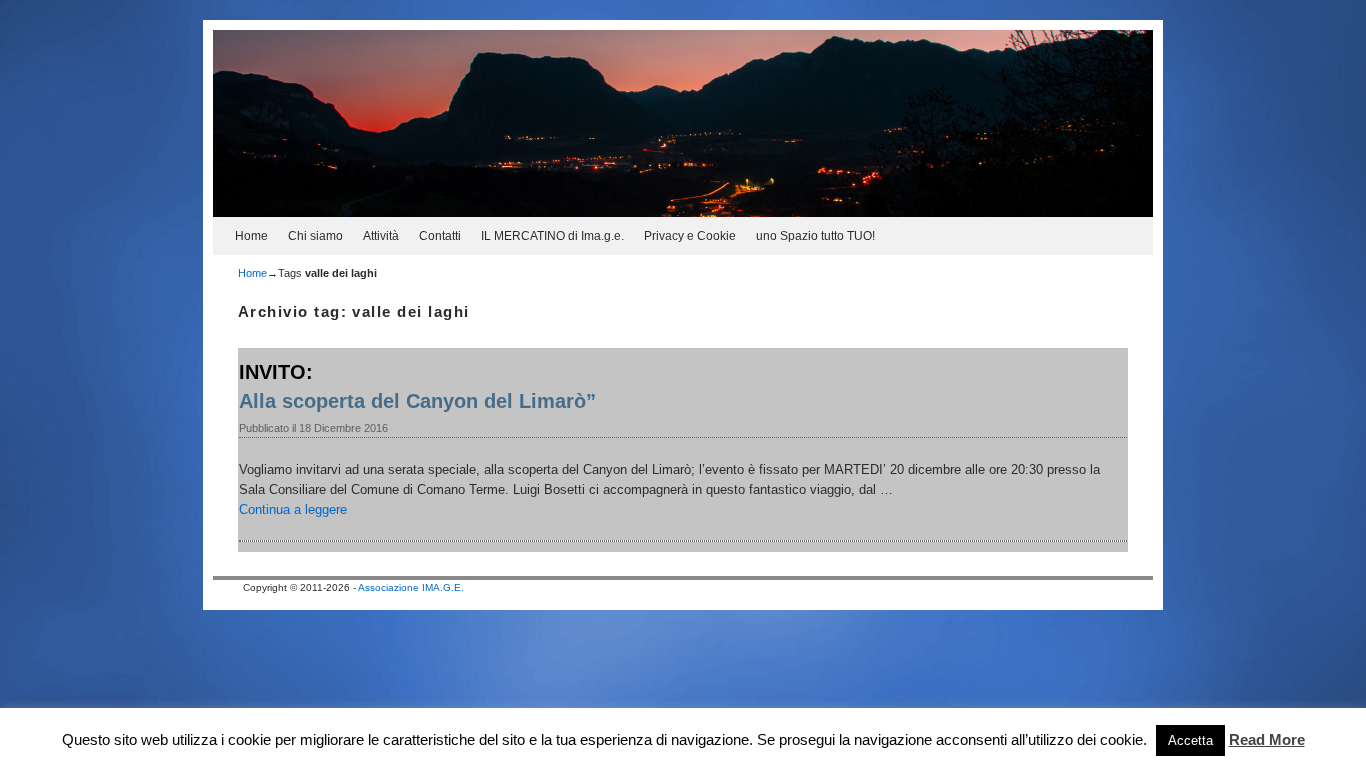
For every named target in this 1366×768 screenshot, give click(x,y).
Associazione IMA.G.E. (411, 587)
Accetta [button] (1190, 740)
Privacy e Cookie (690, 236)
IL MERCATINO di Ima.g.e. (552, 236)
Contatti (440, 236)
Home (251, 236)
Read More (1267, 739)
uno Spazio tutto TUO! (815, 236)
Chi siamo (315, 236)
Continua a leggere (293, 509)
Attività (381, 236)
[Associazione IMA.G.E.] (683, 123)
